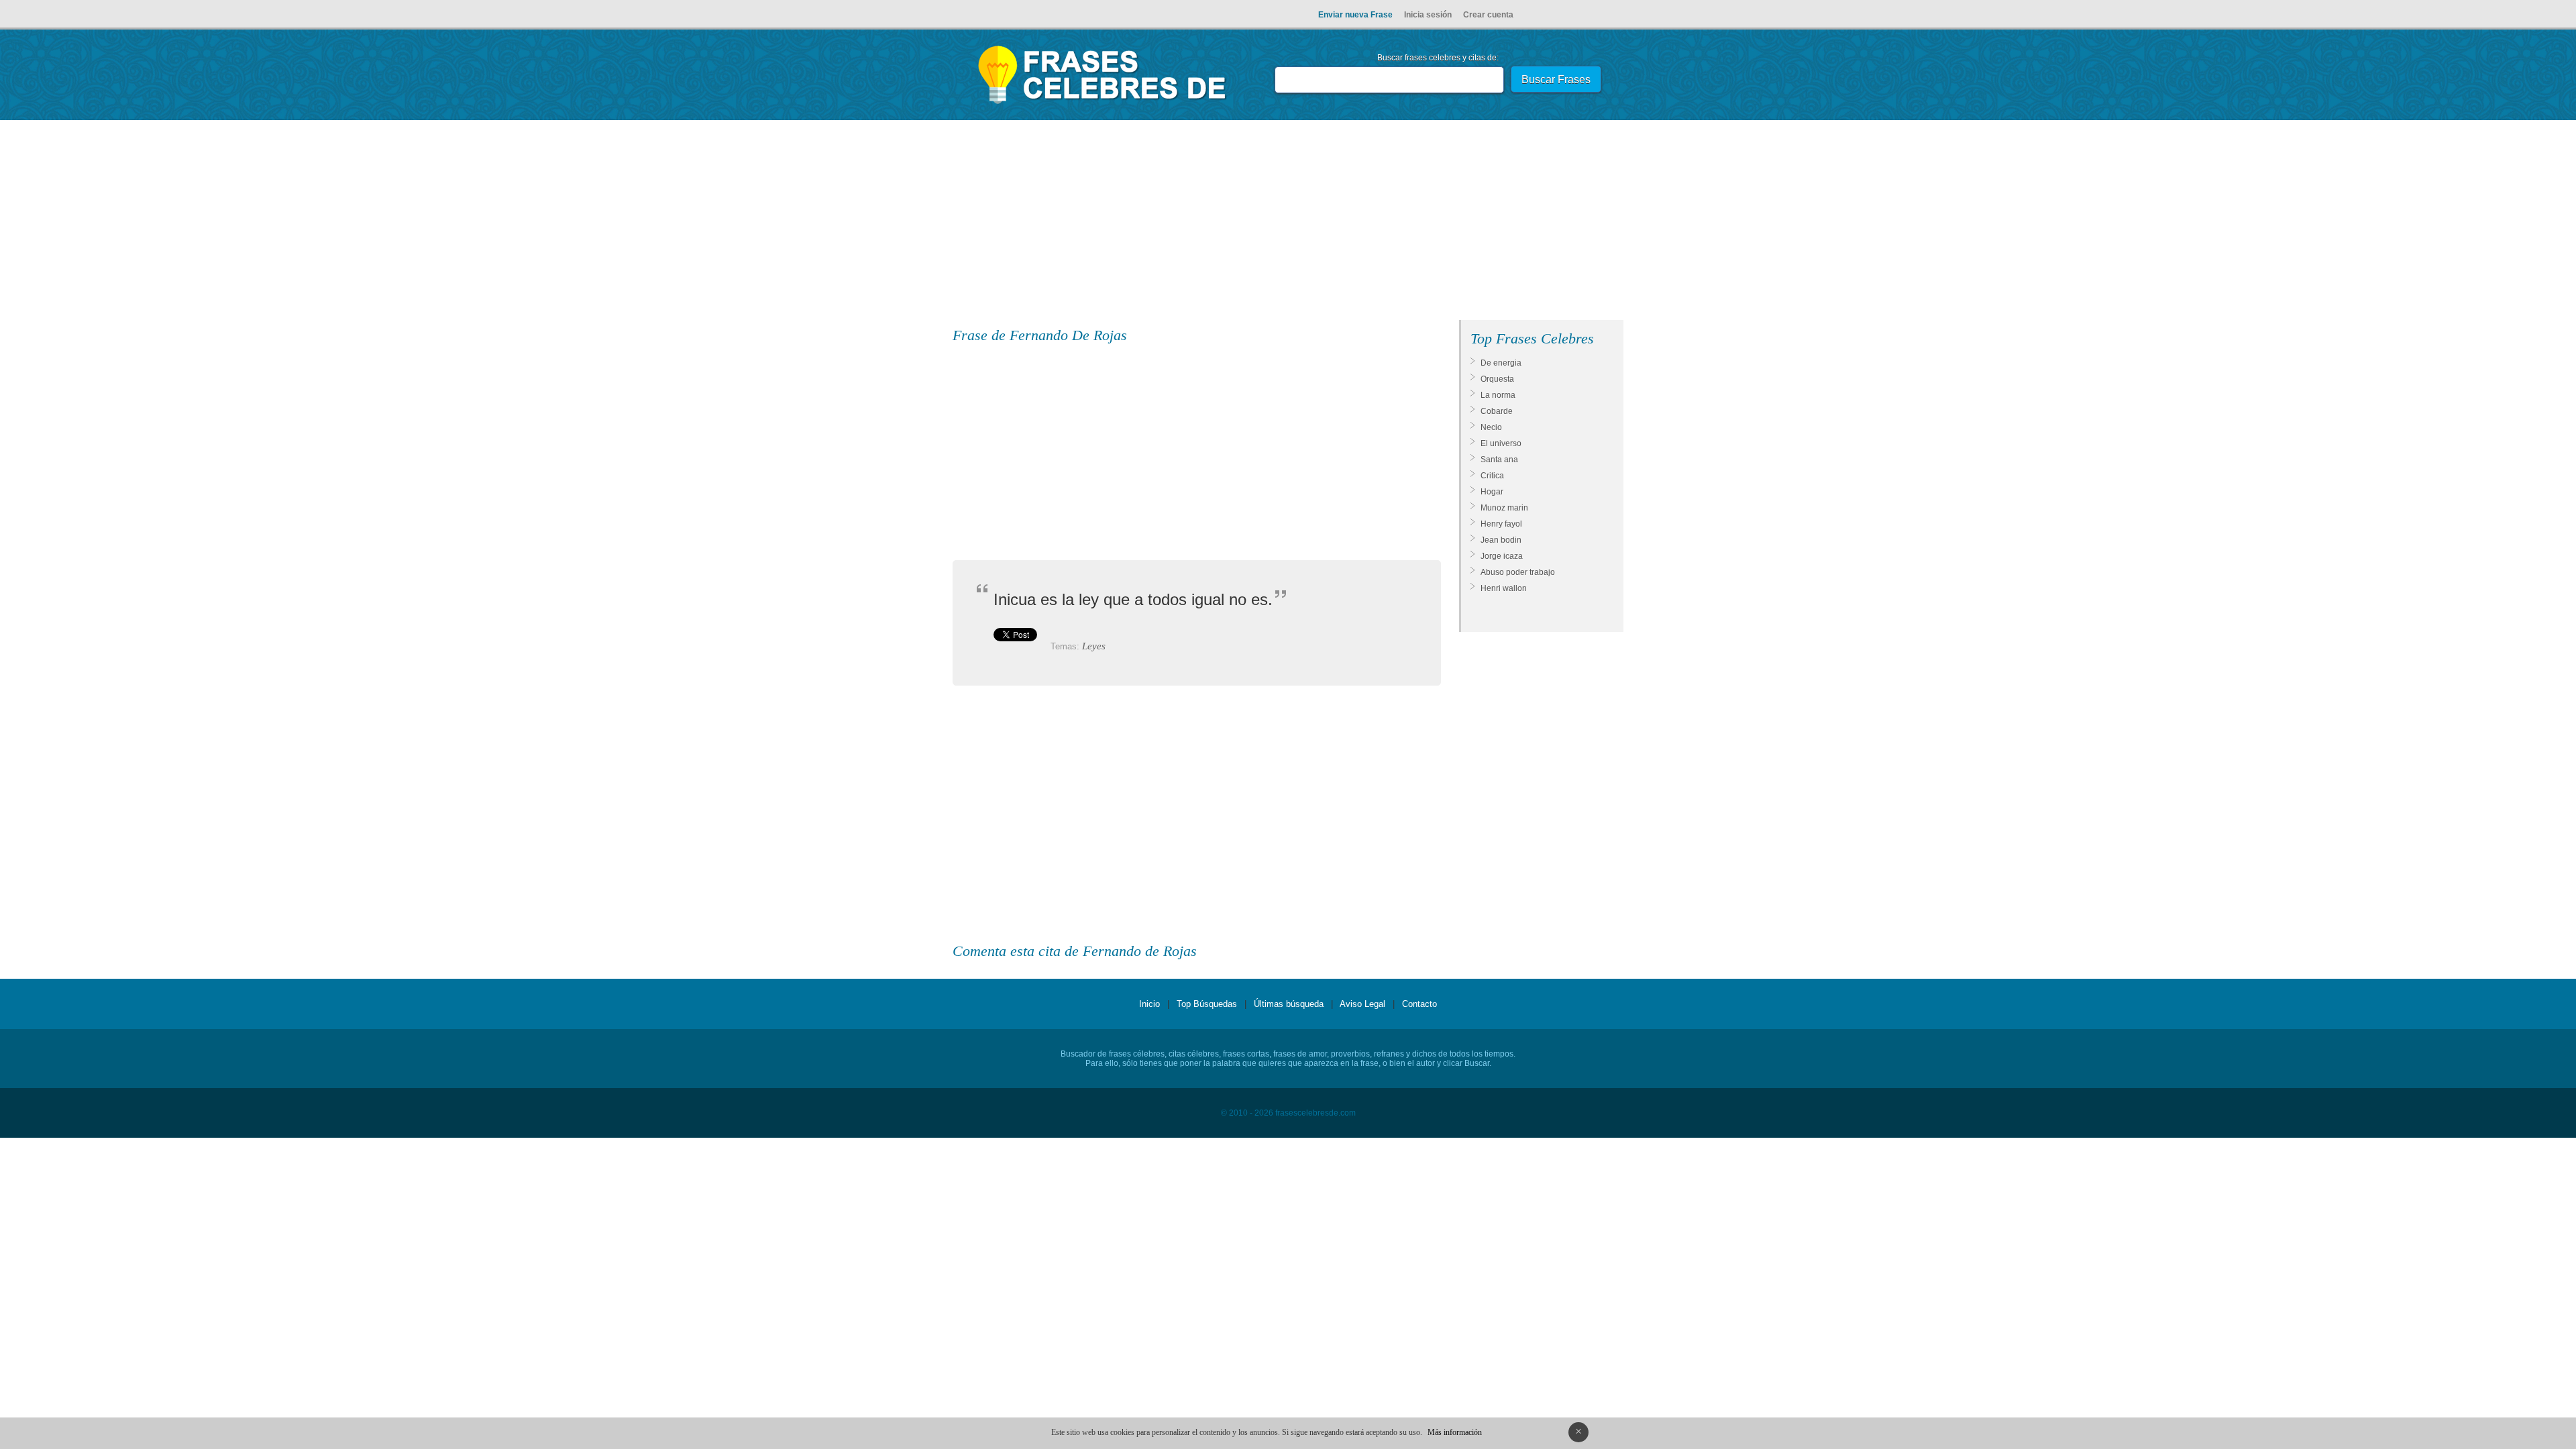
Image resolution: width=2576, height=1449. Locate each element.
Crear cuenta (1488, 15)
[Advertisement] (1288, 223)
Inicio (1149, 1004)
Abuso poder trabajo (1518, 572)
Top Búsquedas (1207, 1004)
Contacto (1419, 1004)
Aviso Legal (1362, 1004)
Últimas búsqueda (1289, 1004)
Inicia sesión (1428, 15)
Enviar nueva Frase (1355, 15)
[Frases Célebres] (1103, 104)
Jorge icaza (1502, 556)
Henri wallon (1504, 588)
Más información (1455, 1432)
